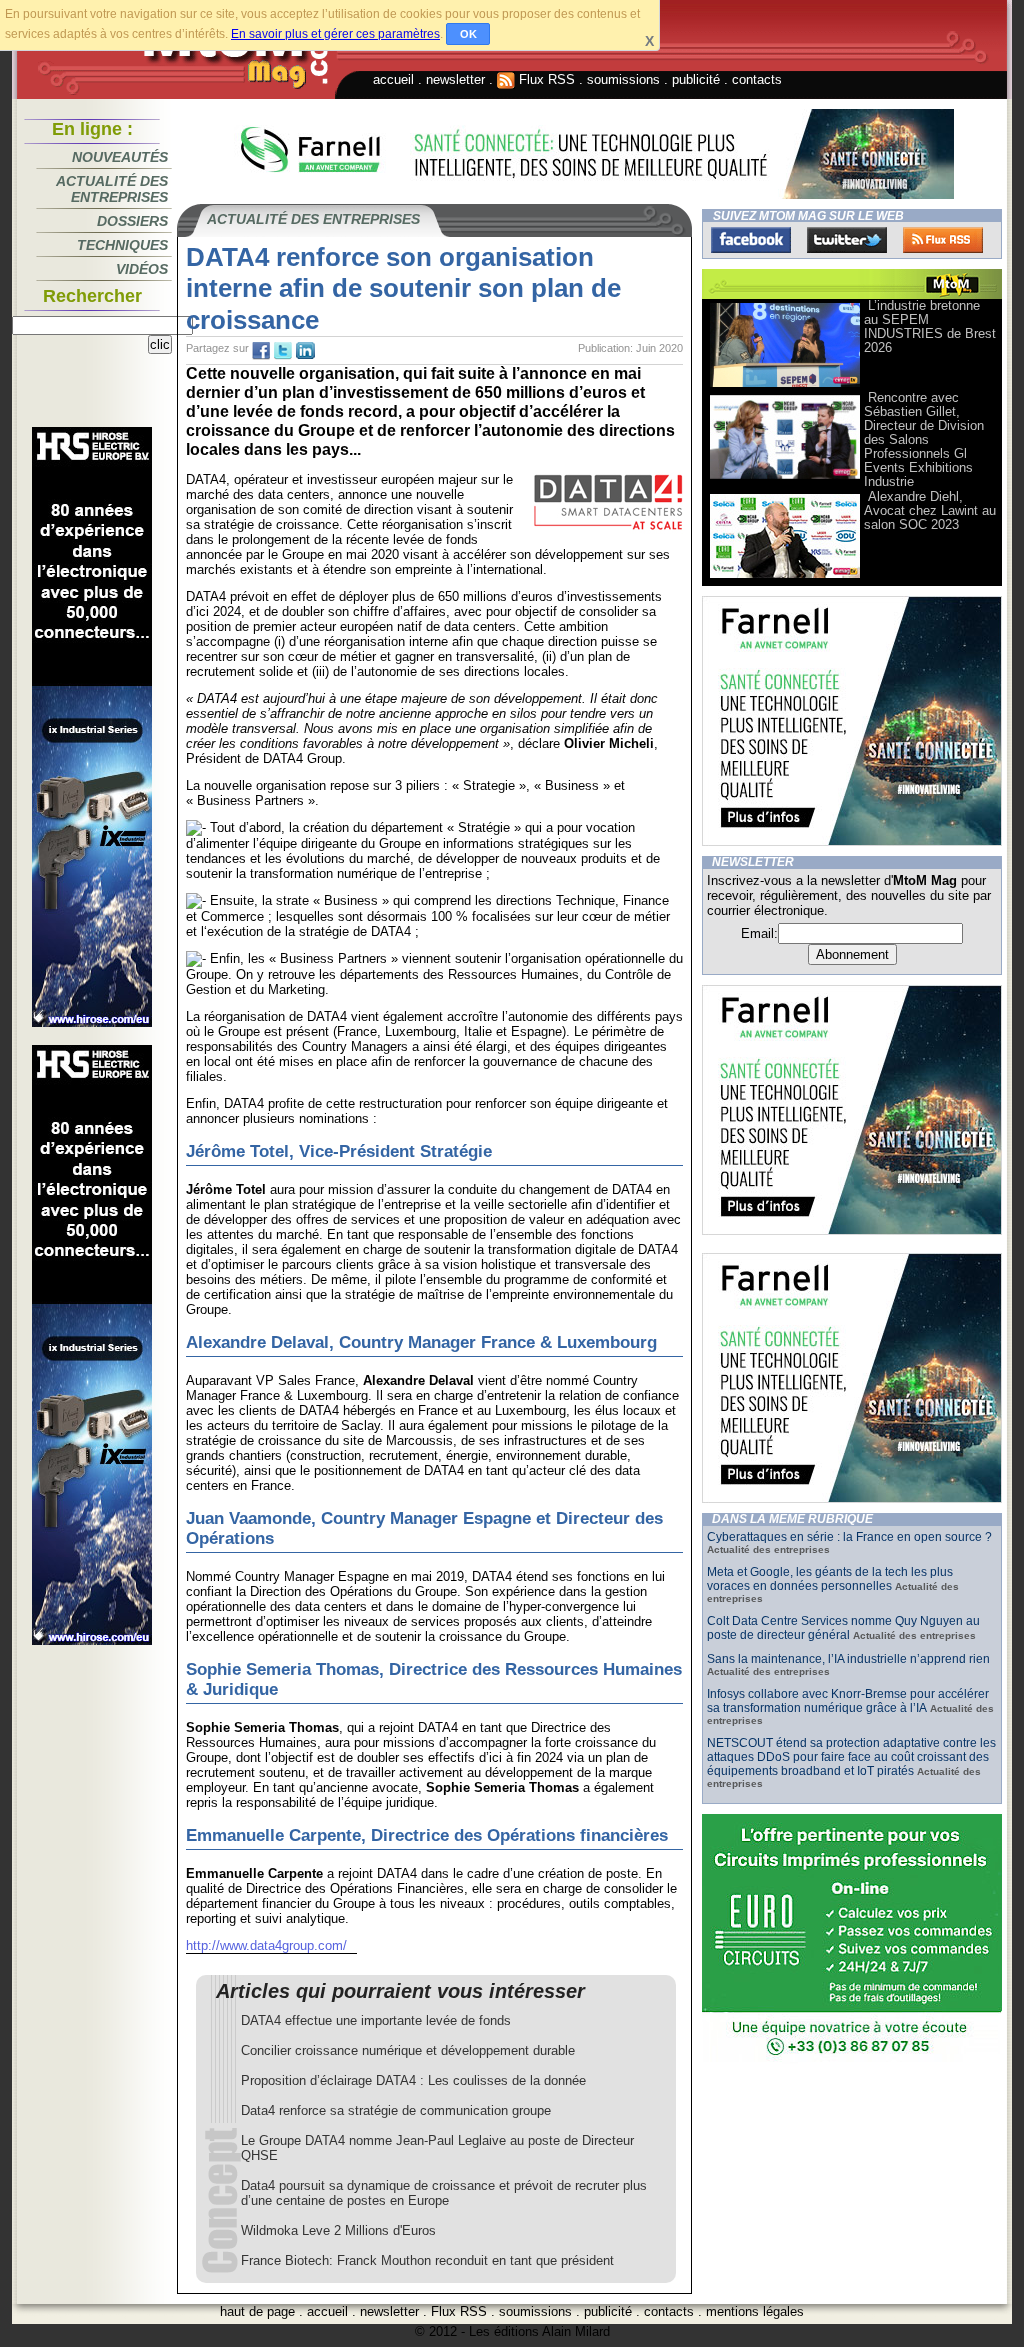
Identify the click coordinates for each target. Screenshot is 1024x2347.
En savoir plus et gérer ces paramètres (335, 34)
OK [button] (468, 34)
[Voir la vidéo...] (785, 385)
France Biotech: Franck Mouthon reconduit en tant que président (427, 2260)
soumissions (623, 79)
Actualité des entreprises (112, 189)
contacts (757, 79)
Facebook (751, 240)
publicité (696, 79)
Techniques (122, 245)
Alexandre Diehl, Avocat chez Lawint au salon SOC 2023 (930, 510)
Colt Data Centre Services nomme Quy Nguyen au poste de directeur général (843, 1628)
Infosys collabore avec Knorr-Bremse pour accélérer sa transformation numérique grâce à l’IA (848, 1701)
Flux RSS (545, 79)
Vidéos (142, 269)
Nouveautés (120, 157)
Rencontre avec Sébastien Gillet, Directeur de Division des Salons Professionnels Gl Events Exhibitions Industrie (924, 439)
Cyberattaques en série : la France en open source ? (849, 1537)
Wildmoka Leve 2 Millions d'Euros (338, 2230)
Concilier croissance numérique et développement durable (408, 2050)
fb (261, 351)
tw (283, 351)
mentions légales (755, 2311)
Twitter (847, 240)
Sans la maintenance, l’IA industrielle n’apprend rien (848, 1659)
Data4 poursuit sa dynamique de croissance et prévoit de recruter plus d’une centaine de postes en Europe (444, 2193)
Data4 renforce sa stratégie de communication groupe (396, 2110)
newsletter (455, 79)
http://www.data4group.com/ (266, 1945)
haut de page (257, 2311)
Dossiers (132, 221)
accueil (393, 79)
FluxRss (943, 240)
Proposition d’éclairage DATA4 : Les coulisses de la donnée (413, 2080)
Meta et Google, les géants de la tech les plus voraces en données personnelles (830, 1579)
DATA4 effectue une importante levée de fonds (376, 2020)
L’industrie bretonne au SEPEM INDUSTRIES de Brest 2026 (930, 326)
